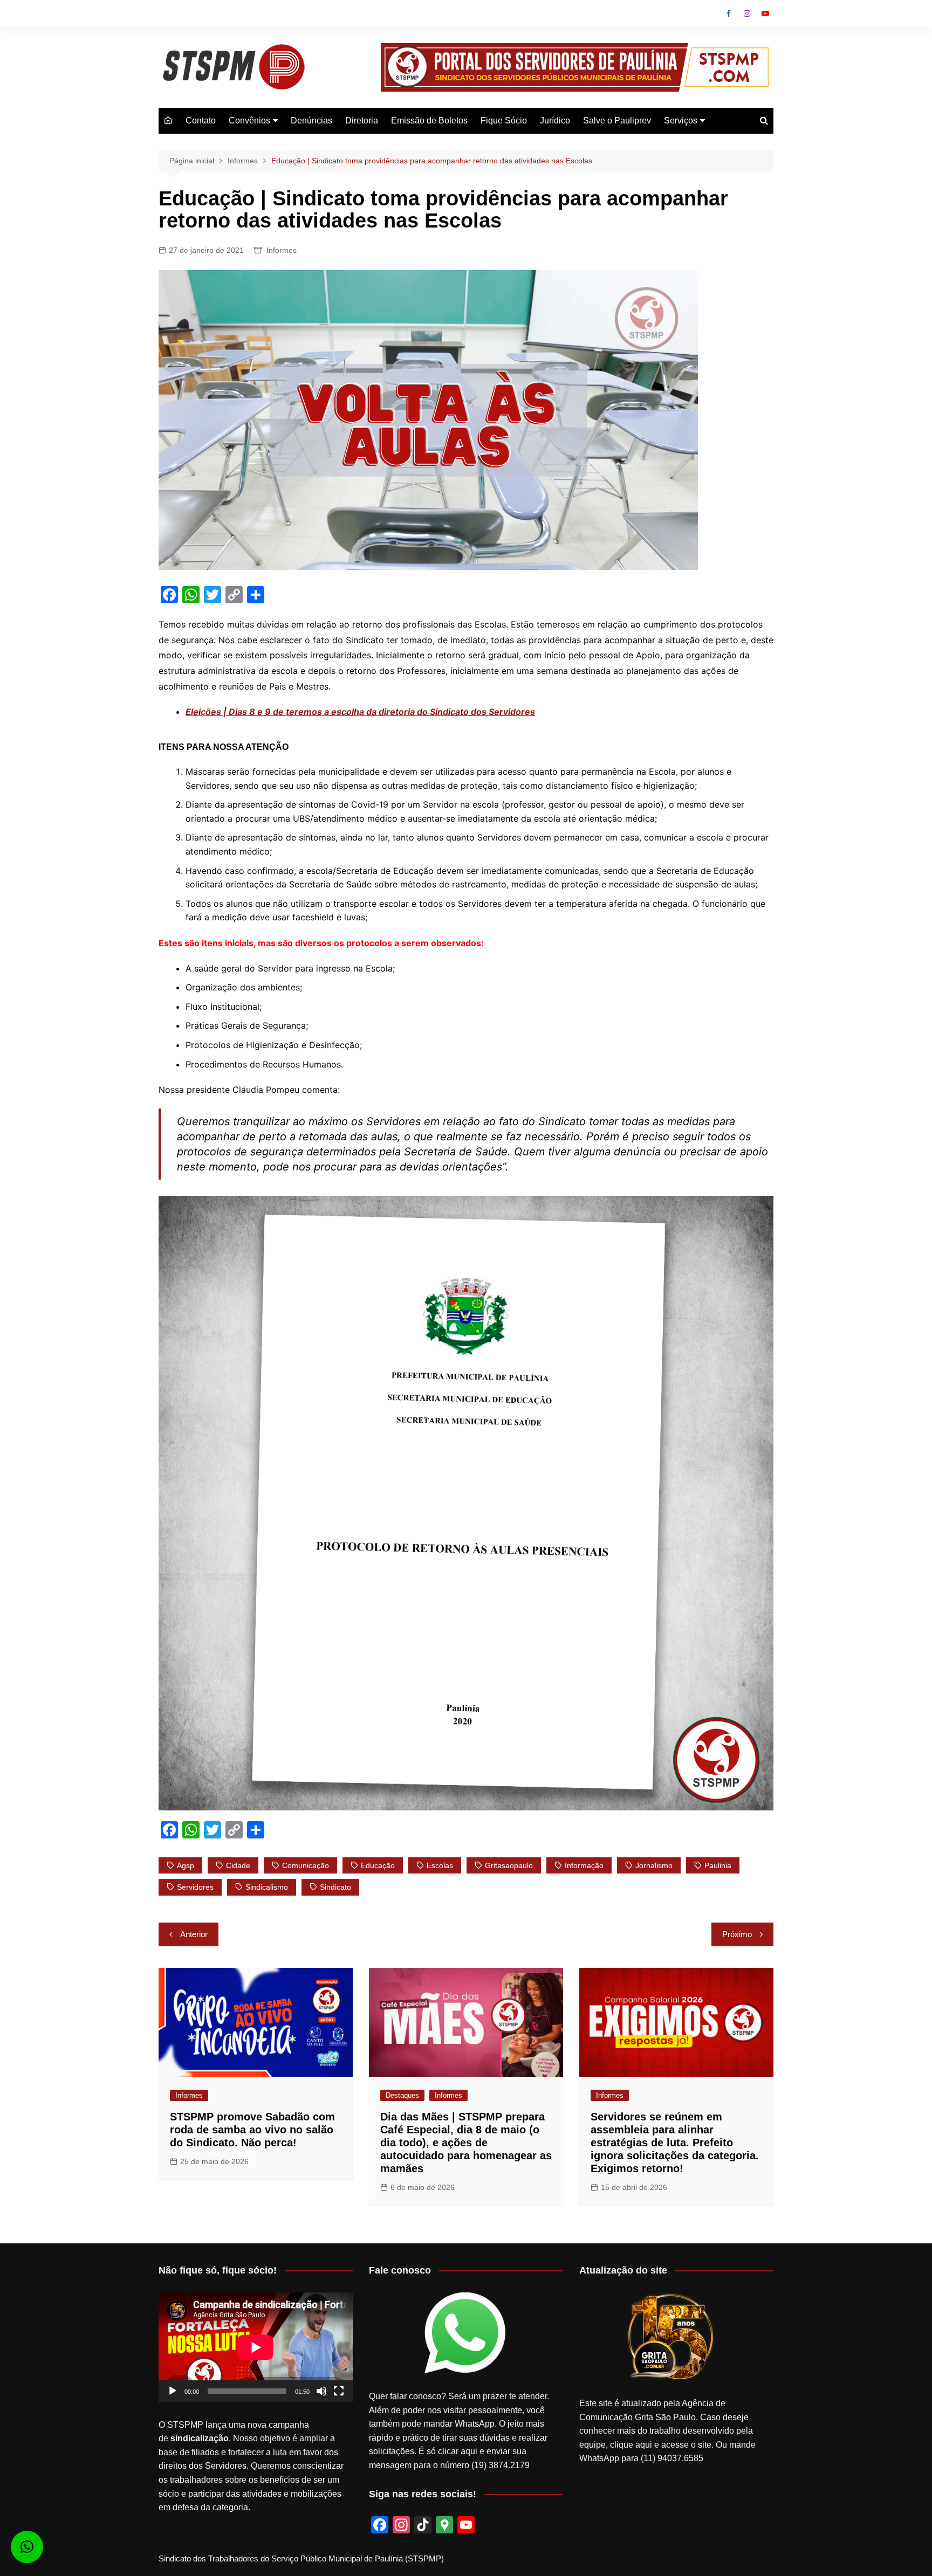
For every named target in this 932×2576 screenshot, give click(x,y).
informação (584, 1865)
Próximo (737, 1934)
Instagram (747, 13)
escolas (440, 1865)
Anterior (194, 1934)
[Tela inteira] (339, 2391)
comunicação (306, 1865)
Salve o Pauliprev (617, 120)
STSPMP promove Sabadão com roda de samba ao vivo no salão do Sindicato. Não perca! (252, 2130)
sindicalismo (267, 1887)
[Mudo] (321, 2391)
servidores (195, 1887)
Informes (282, 250)
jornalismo (654, 1865)
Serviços (681, 120)
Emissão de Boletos (429, 120)
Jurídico (555, 120)
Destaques (402, 2095)
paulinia (718, 1865)
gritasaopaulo (509, 1865)
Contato (201, 120)
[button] (27, 2547)
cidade (238, 1865)
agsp (186, 1865)
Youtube (765, 13)
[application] (256, 2347)
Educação (378, 1865)
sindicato (335, 1887)
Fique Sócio (504, 120)
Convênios (249, 120)
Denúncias (311, 120)
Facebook (729, 13)
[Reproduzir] (173, 2391)
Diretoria (362, 120)
